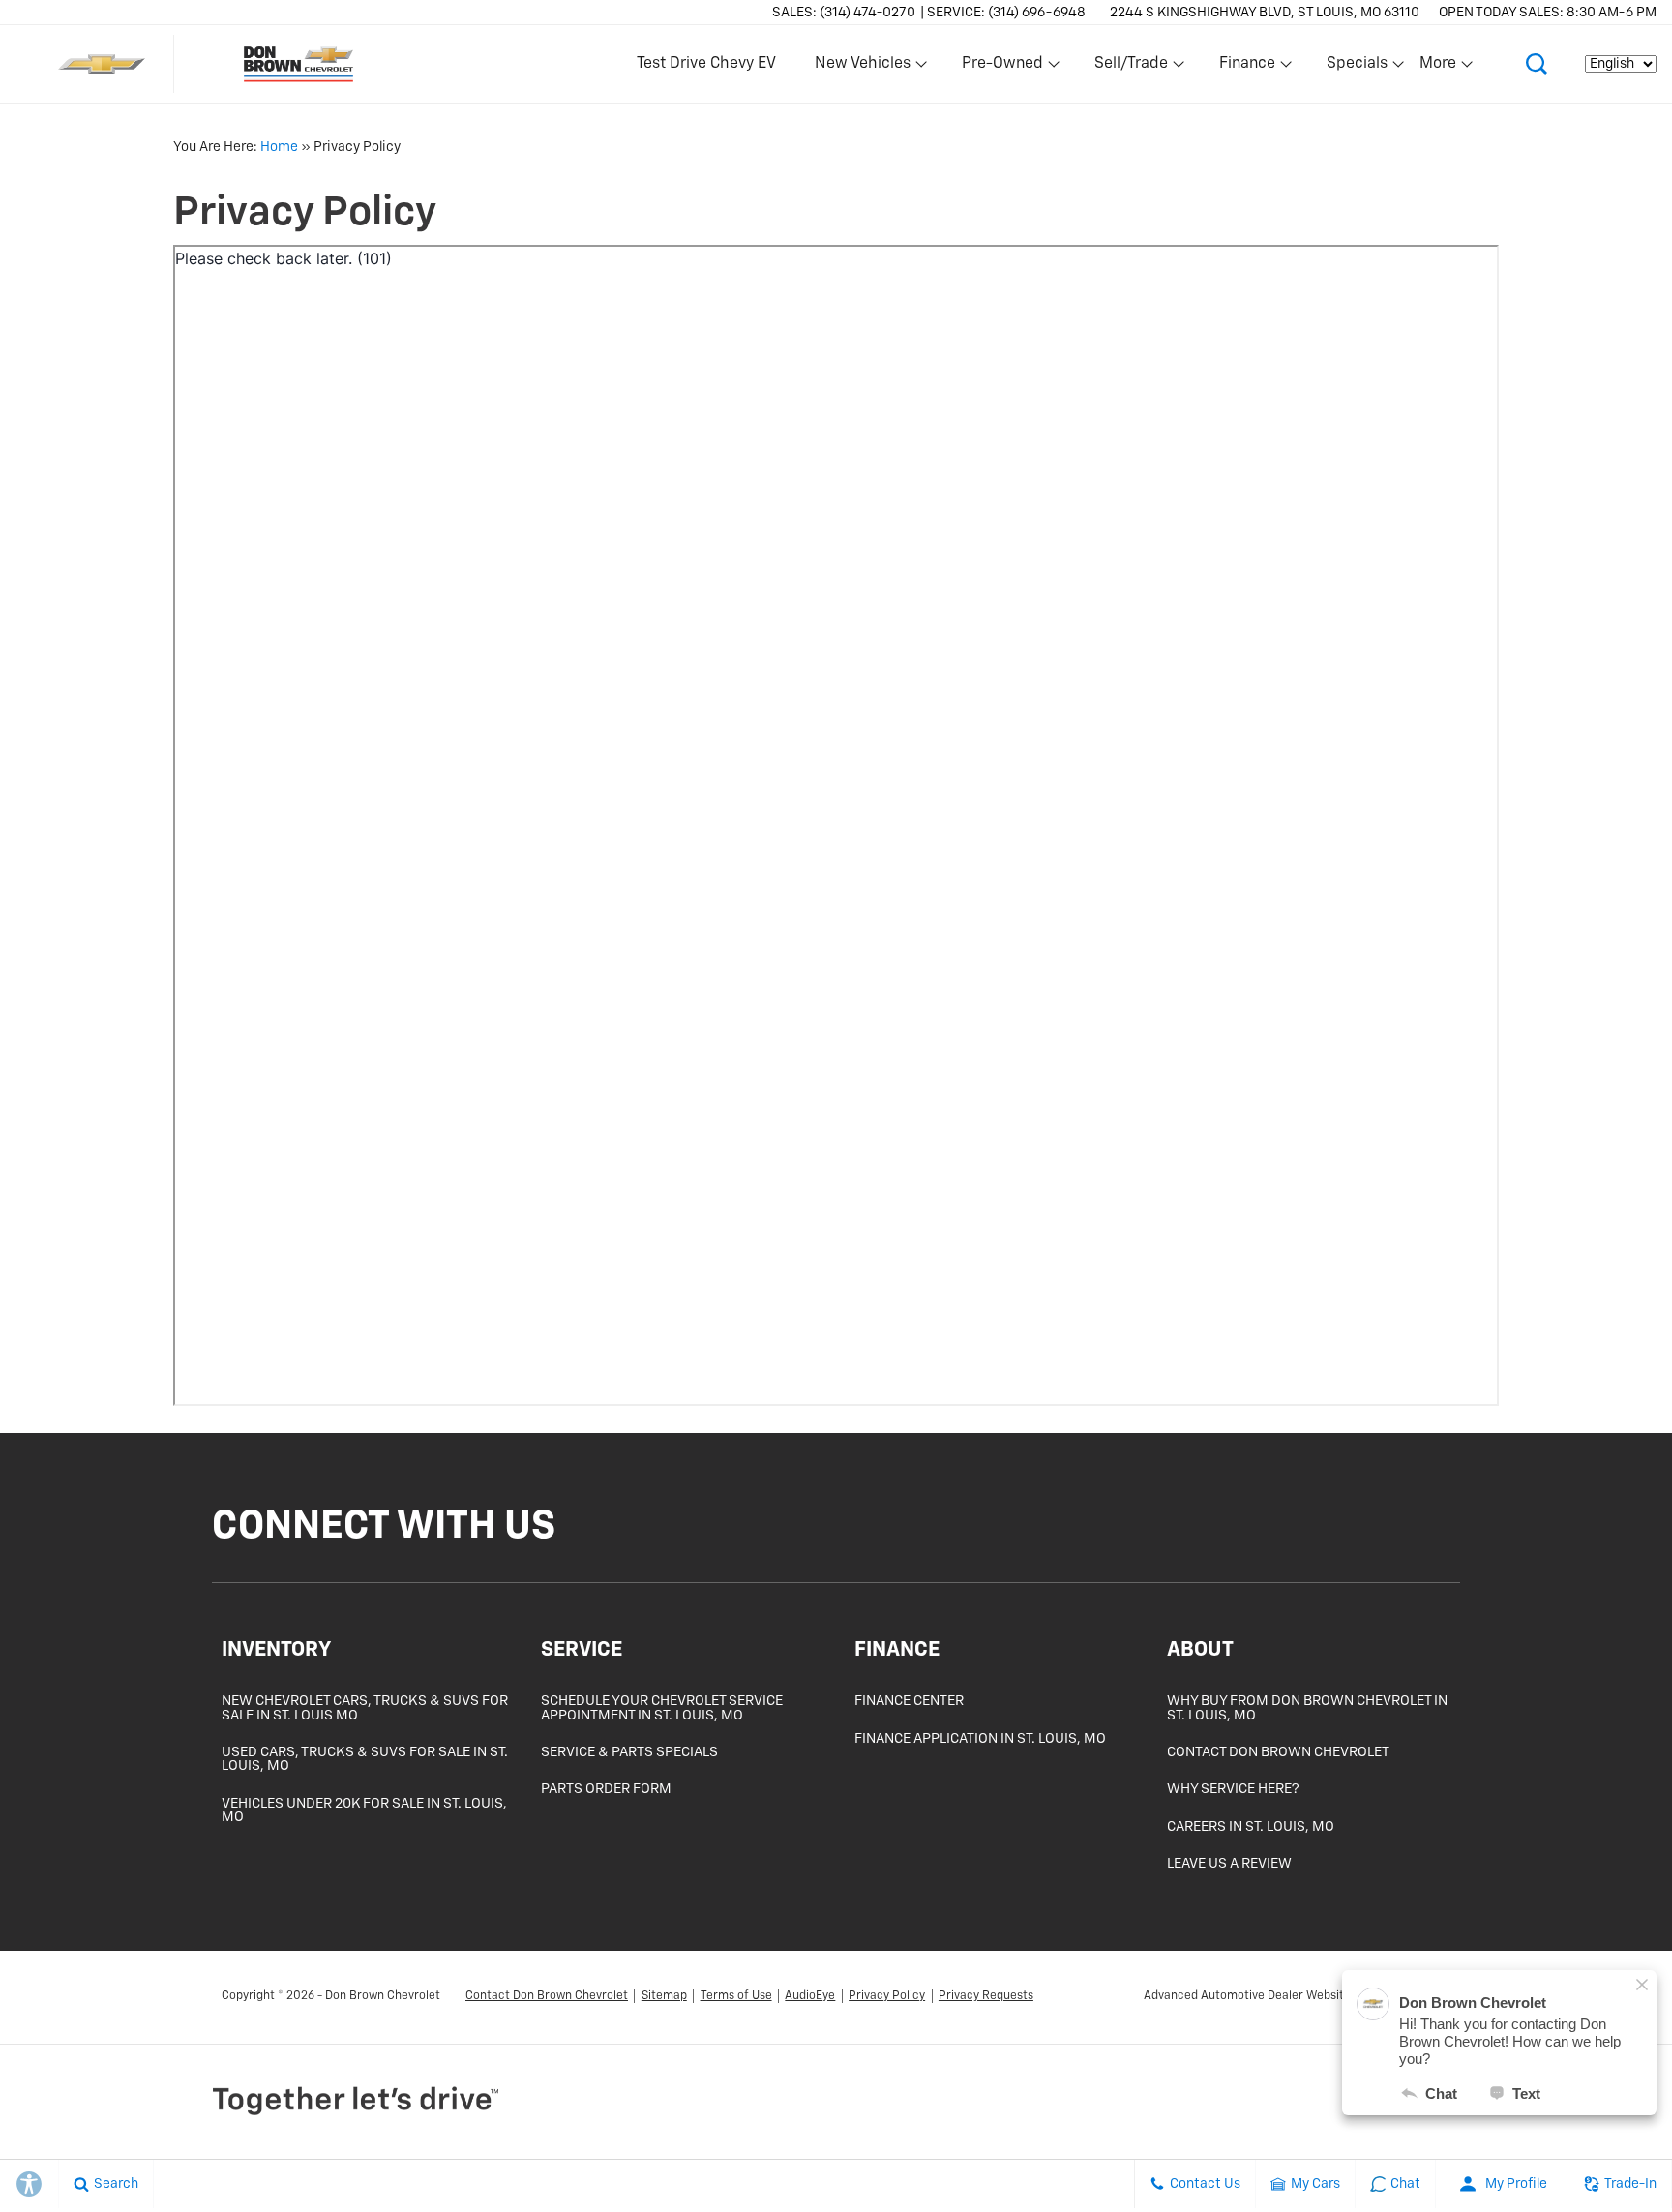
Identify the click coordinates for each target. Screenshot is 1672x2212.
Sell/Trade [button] (1131, 68)
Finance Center (909, 1701)
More (1439, 68)
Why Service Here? (1233, 1789)
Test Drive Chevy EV (706, 64)
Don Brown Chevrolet (383, 1996)
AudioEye (810, 1996)
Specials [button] (1357, 68)
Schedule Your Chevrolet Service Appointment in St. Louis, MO (662, 1708)
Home (279, 147)
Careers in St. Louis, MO (1251, 1827)
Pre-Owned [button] (1002, 68)
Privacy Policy (887, 1996)
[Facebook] (1418, 1531)
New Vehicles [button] (862, 68)
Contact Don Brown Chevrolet (1278, 1752)
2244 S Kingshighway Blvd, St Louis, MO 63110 (1265, 13)
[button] (1537, 64)
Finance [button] (1247, 68)
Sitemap (664, 1996)
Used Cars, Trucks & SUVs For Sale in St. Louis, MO (365, 1759)
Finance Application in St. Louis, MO (980, 1739)
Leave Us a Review (1229, 1864)
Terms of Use (736, 1996)
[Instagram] (1437, 1531)
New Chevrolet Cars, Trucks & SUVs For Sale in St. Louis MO (365, 1708)
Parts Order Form (606, 1789)
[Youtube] (1452, 1531)
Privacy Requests (986, 1996)
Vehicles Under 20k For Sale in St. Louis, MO (364, 1810)
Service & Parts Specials (629, 1752)
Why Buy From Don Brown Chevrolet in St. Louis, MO (1307, 1708)
